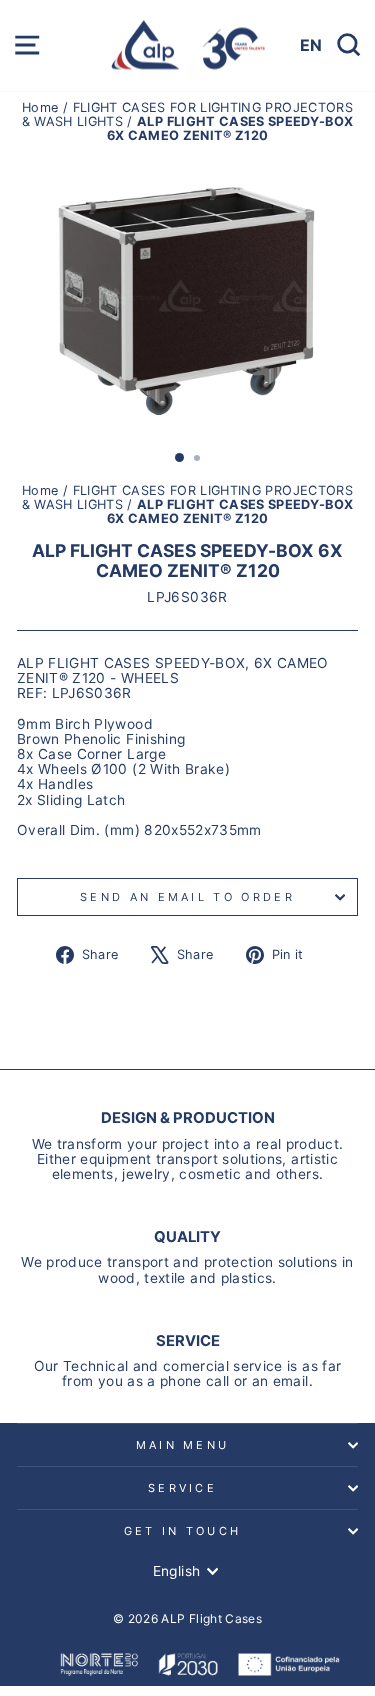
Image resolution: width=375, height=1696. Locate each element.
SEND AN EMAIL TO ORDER (187, 897)
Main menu (183, 1445)
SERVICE (182, 1488)
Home (42, 107)
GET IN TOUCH (183, 1531)
